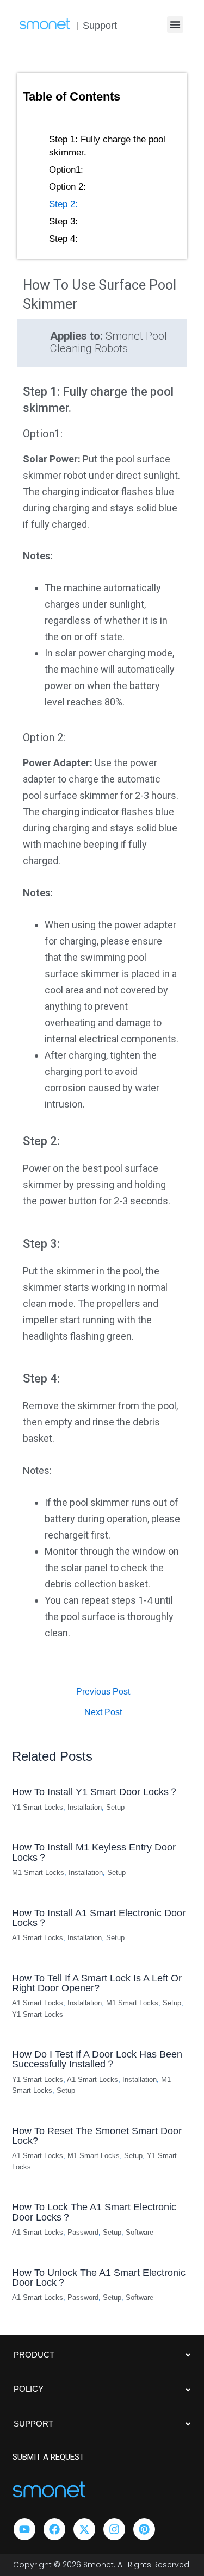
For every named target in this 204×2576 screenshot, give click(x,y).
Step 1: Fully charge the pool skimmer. (107, 146)
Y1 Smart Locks (38, 1807)
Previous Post (103, 1692)
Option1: (66, 170)
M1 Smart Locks (38, 1872)
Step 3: (63, 221)
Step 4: (63, 239)
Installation (85, 1807)
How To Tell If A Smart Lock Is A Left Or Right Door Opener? (97, 1983)
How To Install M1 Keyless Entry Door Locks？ (94, 1852)
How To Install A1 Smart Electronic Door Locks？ (99, 1918)
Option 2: (67, 187)
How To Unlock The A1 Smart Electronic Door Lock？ (99, 2277)
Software (140, 2232)
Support (100, 26)
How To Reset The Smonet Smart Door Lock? (97, 2136)
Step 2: (63, 204)
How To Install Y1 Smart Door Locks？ (95, 1792)
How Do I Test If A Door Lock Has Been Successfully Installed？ (97, 2059)
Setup (115, 1807)
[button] (175, 24)
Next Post (103, 1712)
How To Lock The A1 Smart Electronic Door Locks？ (94, 2212)
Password (83, 2232)
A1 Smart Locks (38, 1938)
